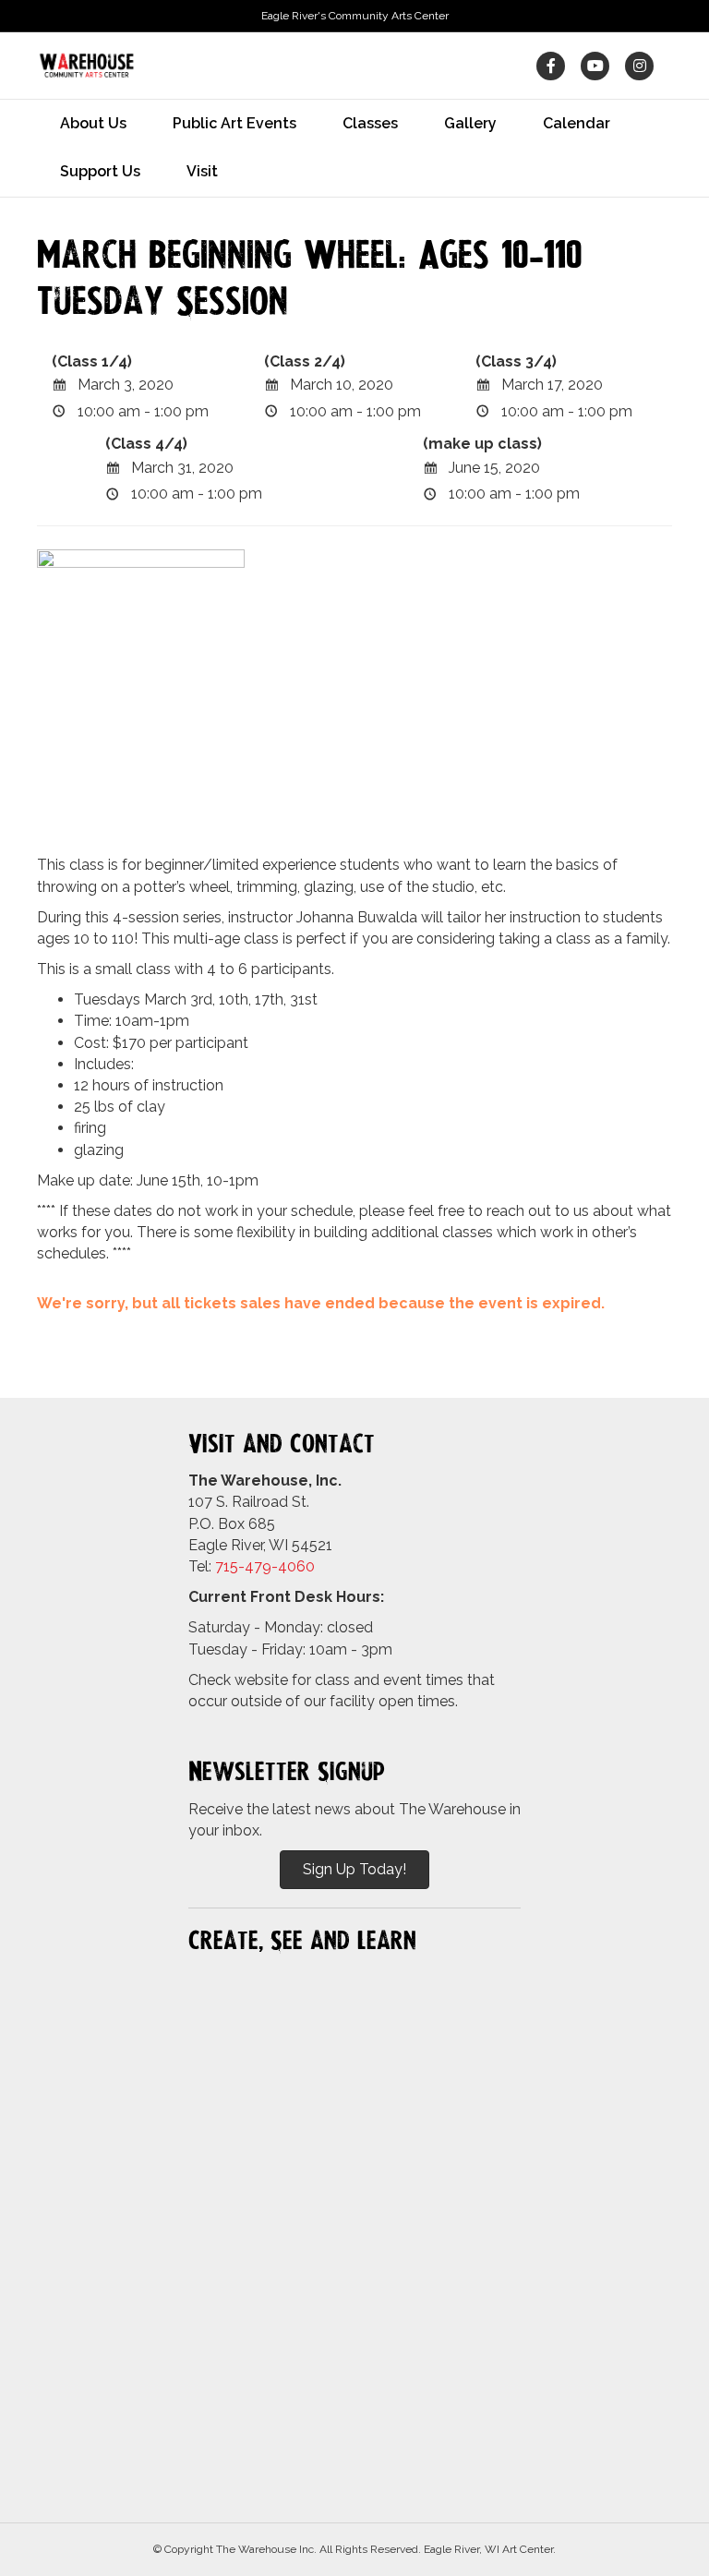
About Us (93, 123)
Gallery (470, 123)
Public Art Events (234, 123)
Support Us (100, 171)
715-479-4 (251, 1566)
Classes (370, 123)
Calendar (577, 123)
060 (301, 1566)
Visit (202, 171)
